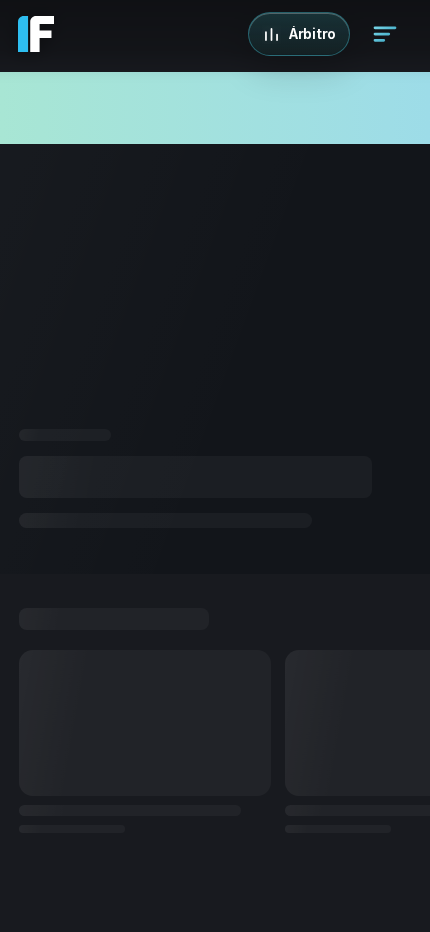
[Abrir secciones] (385, 34)
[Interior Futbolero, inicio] (36, 34)
